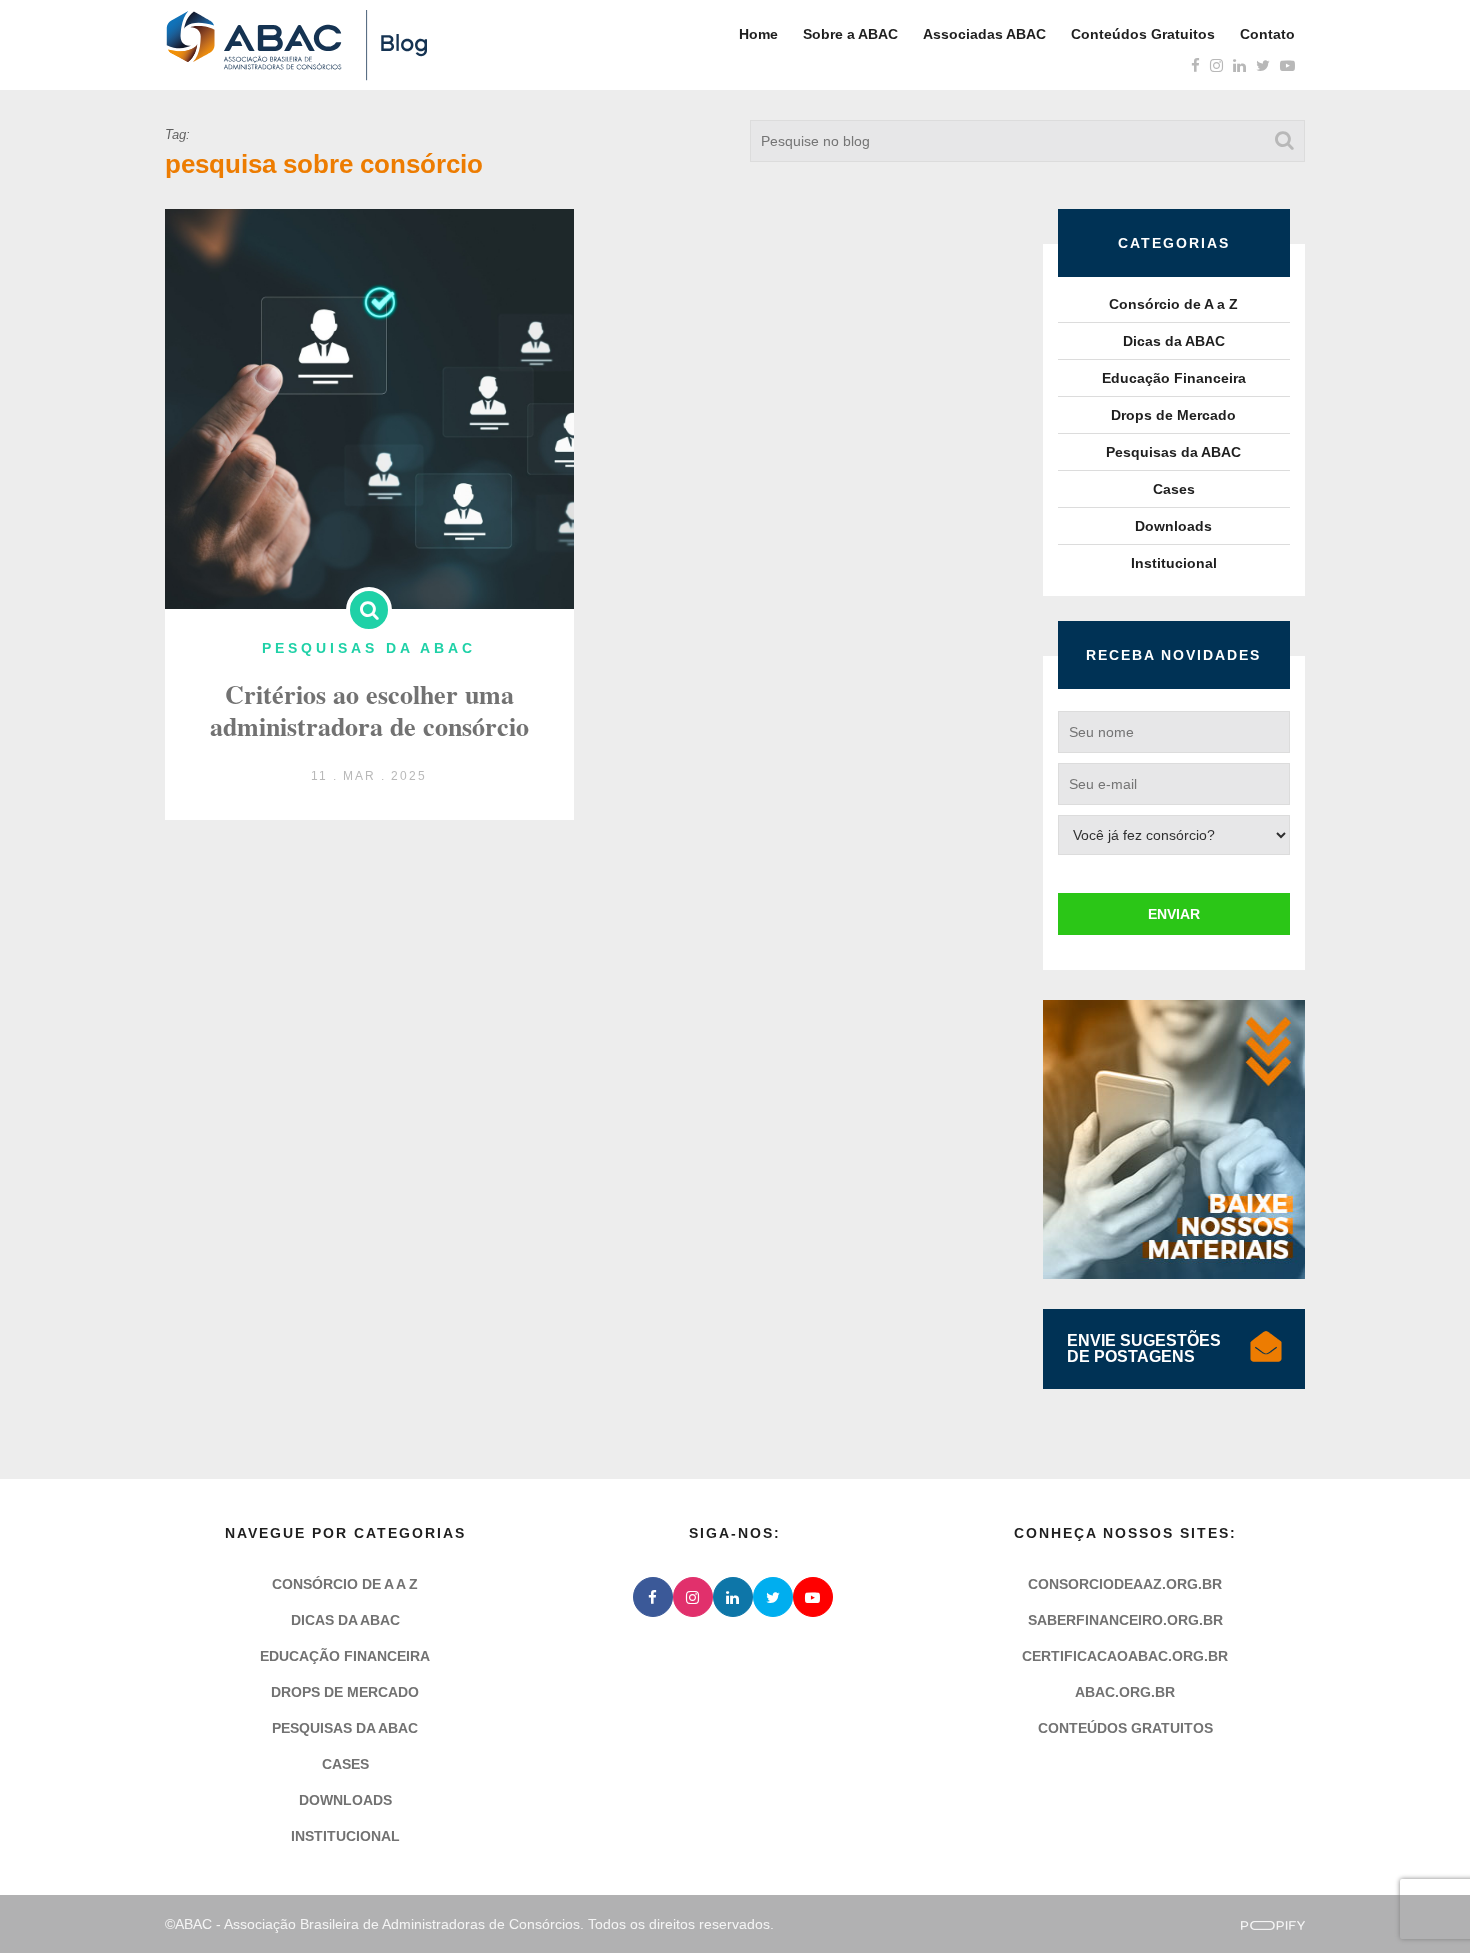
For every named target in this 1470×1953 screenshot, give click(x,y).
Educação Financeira (1174, 378)
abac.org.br (1125, 1692)
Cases (1174, 489)
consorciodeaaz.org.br (1125, 1584)
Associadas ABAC (984, 34)
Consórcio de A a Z (1173, 304)
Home (758, 34)
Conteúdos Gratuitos (1143, 34)
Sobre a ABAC (850, 34)
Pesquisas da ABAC (1173, 452)
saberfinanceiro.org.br (1125, 1620)
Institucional (1174, 563)
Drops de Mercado (1173, 415)
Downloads (1173, 526)
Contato (1267, 34)
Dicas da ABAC (1174, 341)
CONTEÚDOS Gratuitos (1125, 1728)
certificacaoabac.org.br (1125, 1656)
